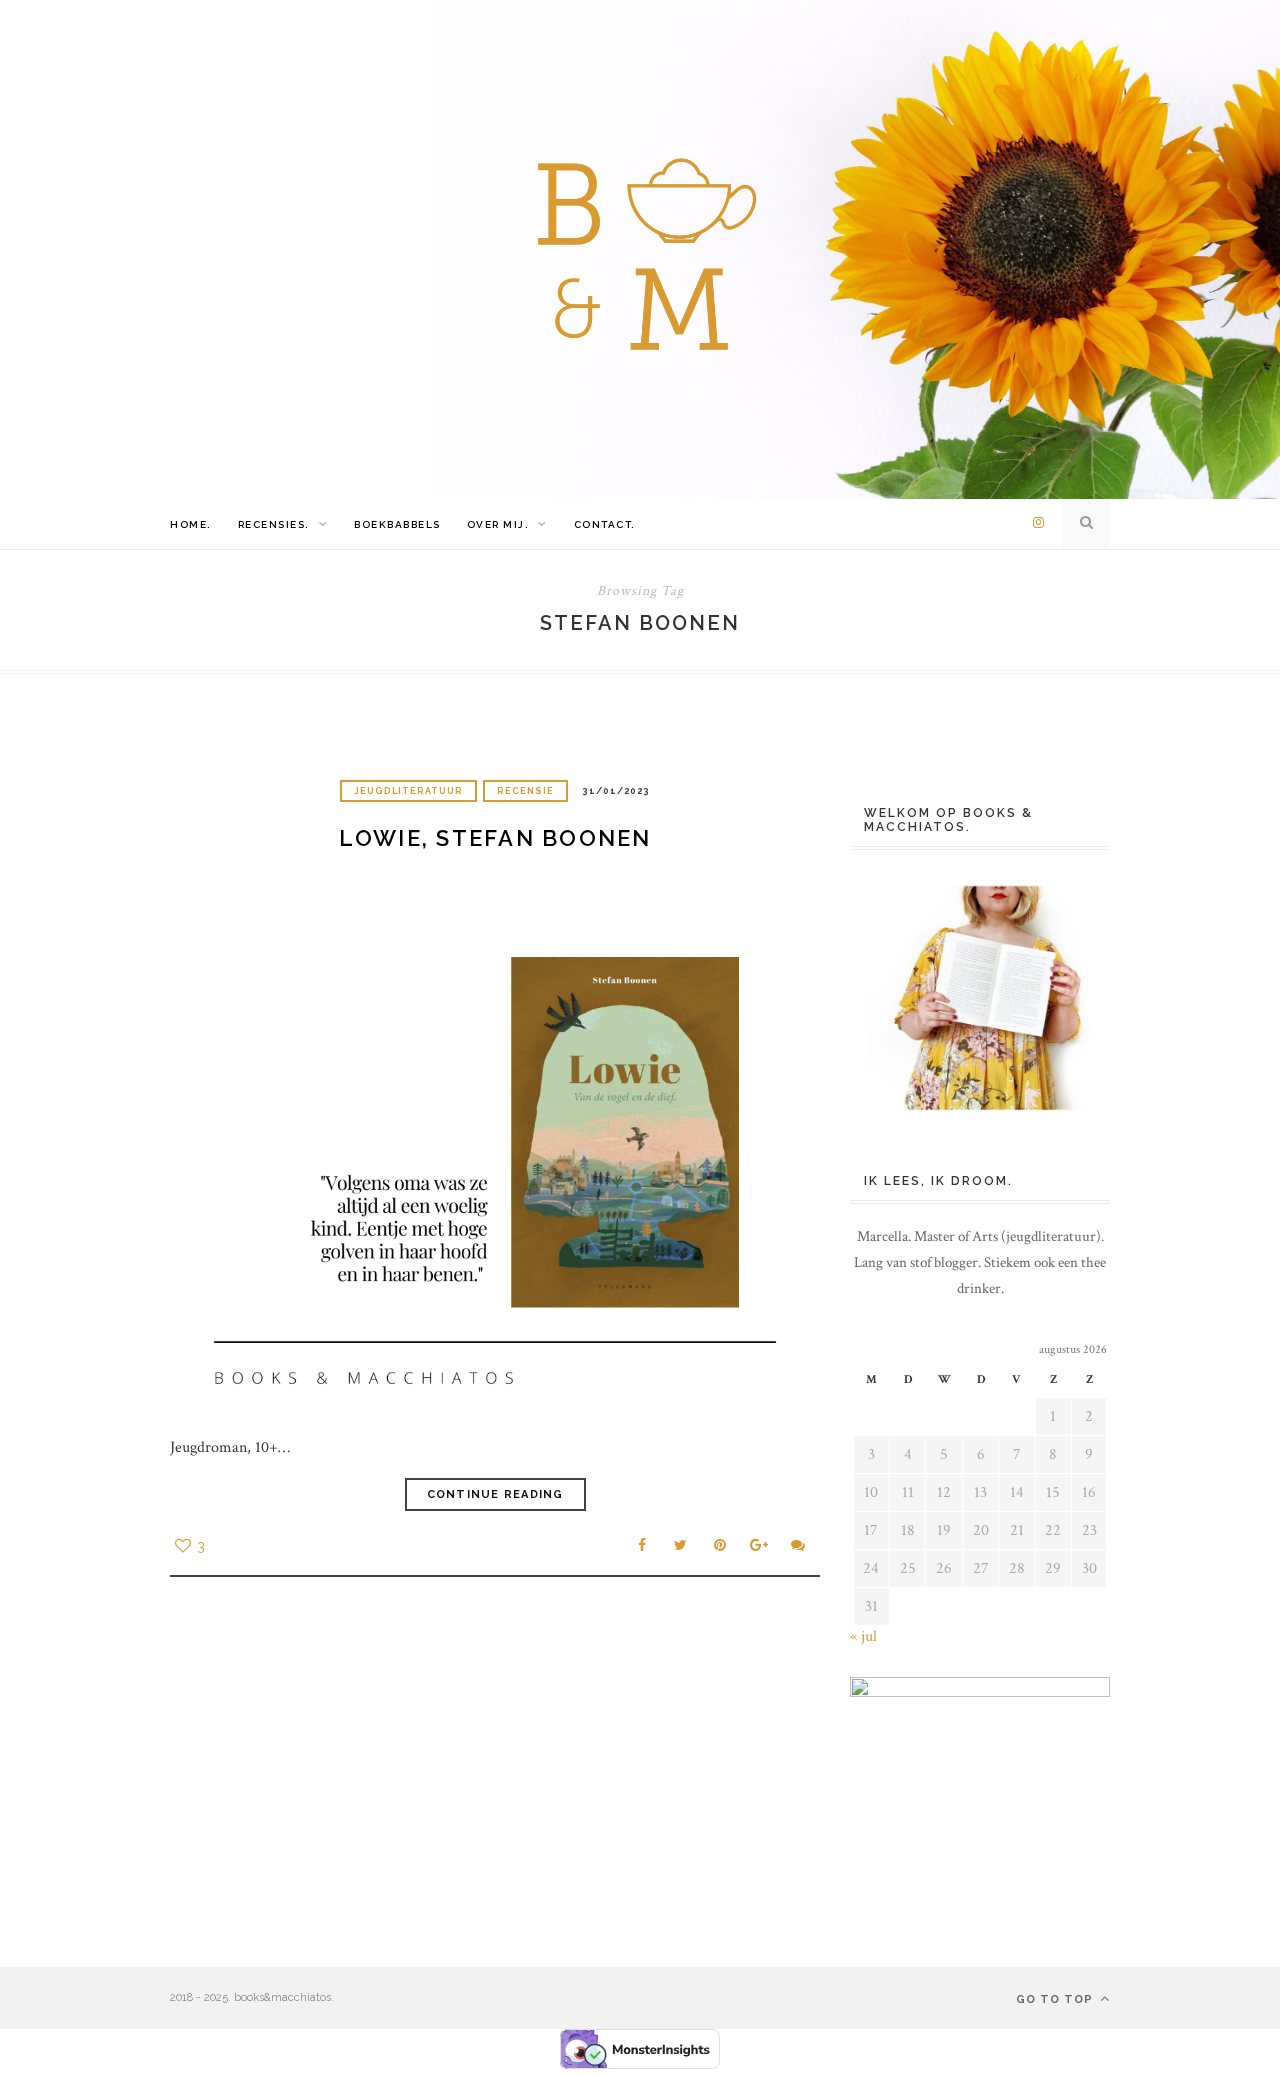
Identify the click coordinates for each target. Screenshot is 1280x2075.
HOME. (191, 524)
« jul (863, 1636)
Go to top (1056, 1999)
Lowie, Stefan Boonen (495, 838)
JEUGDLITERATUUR (408, 791)
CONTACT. (605, 524)
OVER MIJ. (498, 524)
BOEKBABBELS (397, 524)
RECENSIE (525, 791)
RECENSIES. (274, 524)
